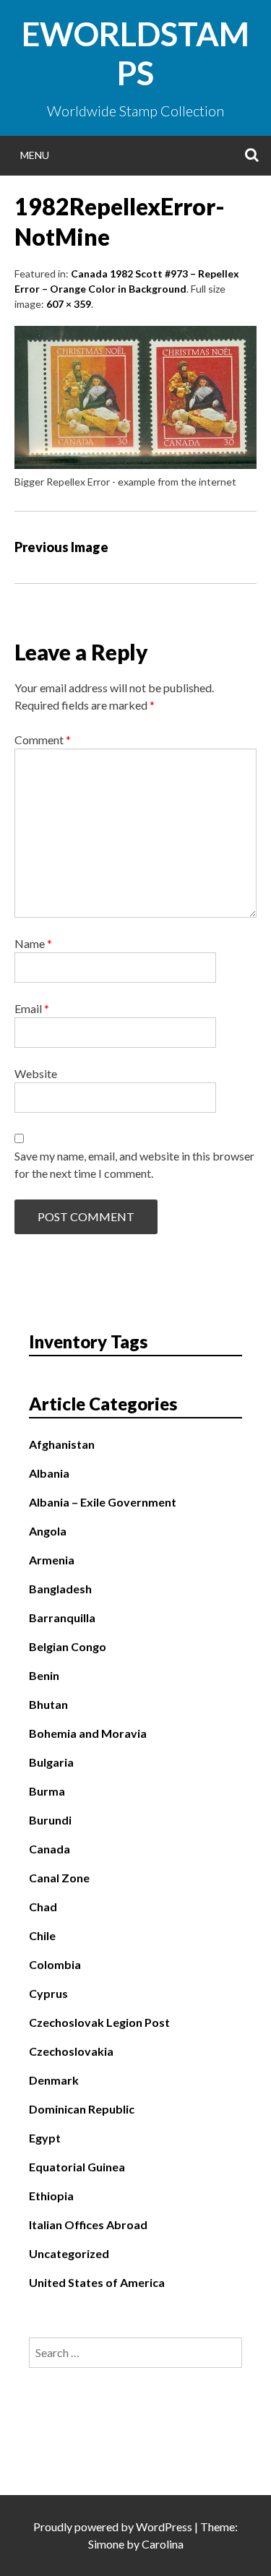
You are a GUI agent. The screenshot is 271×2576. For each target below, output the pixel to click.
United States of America (97, 2282)
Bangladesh (60, 1589)
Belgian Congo (68, 1646)
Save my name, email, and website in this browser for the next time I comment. (134, 1164)
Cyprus (48, 1993)
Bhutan (48, 1704)
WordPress (164, 2527)
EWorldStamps (135, 53)
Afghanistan (62, 1444)
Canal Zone (59, 1878)
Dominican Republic (82, 2109)
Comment (43, 740)
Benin (44, 1675)
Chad (43, 1907)
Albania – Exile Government (103, 1502)
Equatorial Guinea (77, 2167)
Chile (42, 1935)
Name (33, 943)
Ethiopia (51, 2196)
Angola (48, 1531)
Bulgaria (51, 1762)
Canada (50, 1849)
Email (32, 1008)
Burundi (50, 1820)
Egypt (45, 2138)
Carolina (163, 2544)
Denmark (54, 2080)
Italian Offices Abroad (88, 2224)
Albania (49, 1473)
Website (36, 1073)
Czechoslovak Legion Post (99, 2022)
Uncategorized (69, 2253)
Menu (35, 155)
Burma (47, 1791)
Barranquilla (62, 1617)
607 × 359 (69, 304)
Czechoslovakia (71, 2051)
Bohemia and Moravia (88, 1733)
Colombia (55, 1964)
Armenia (52, 1560)
